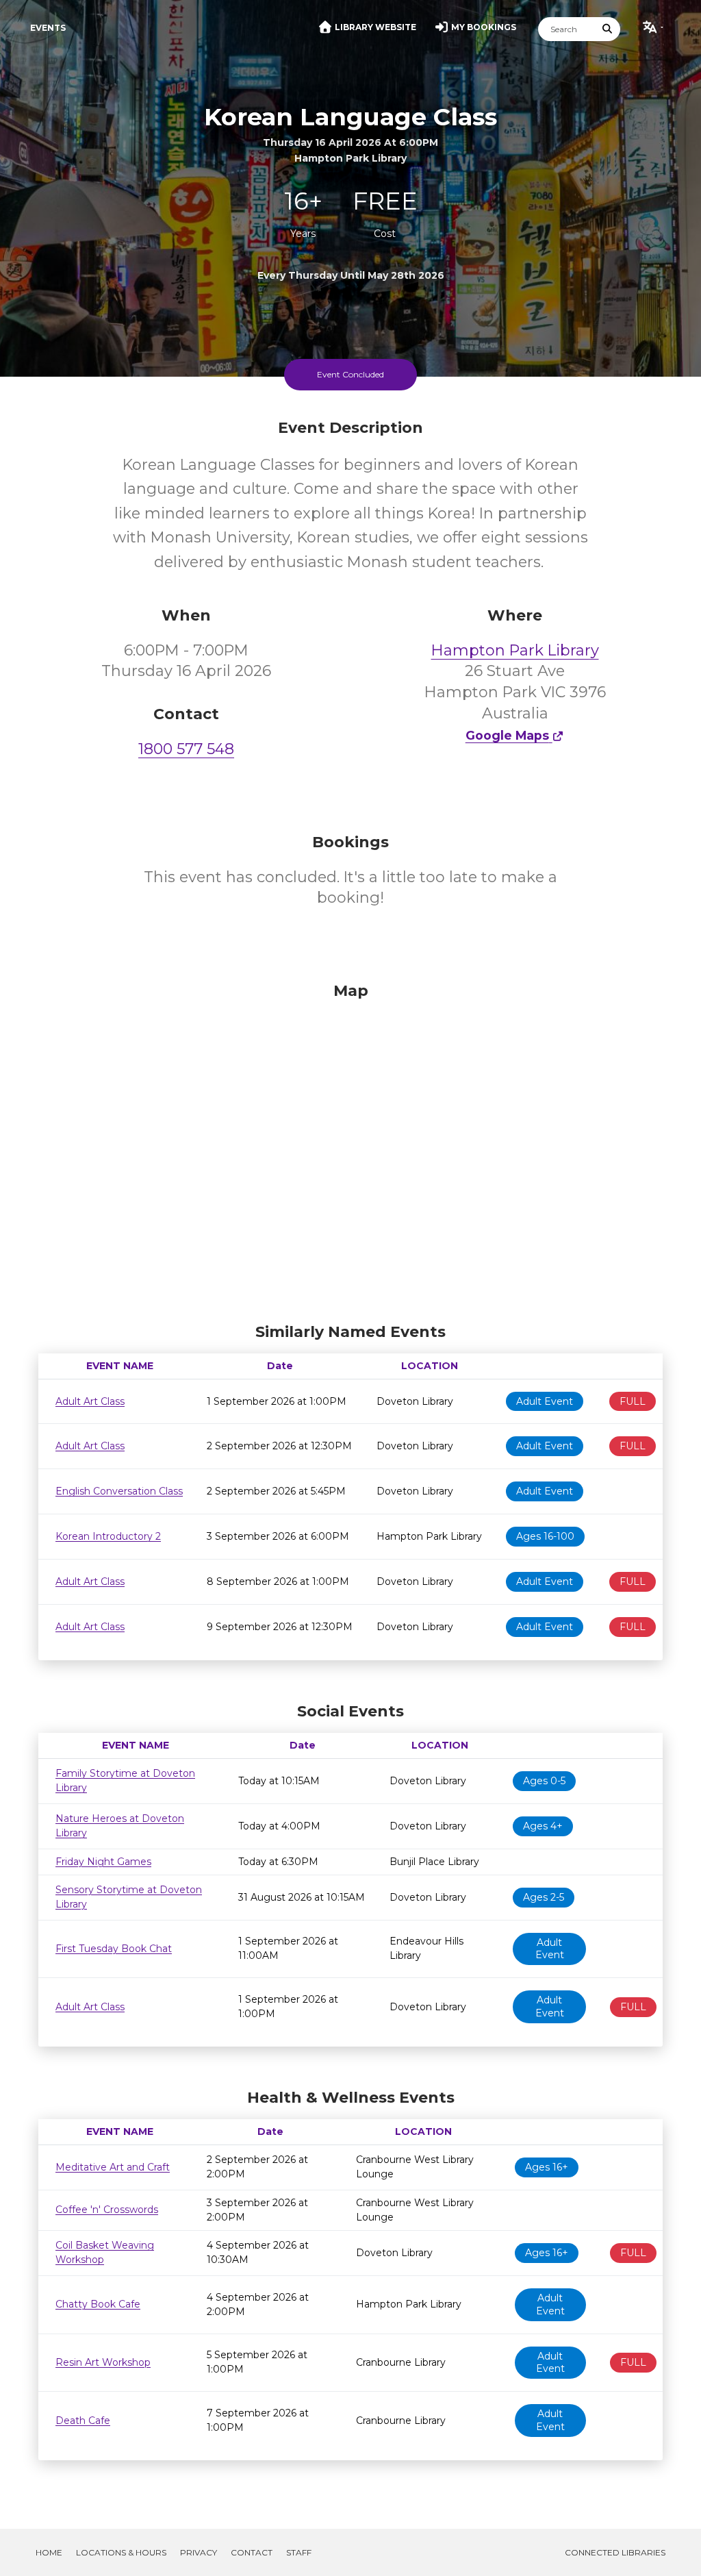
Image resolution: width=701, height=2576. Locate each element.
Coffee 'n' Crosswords (107, 2210)
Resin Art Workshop (103, 2362)
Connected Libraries (615, 2552)
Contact (252, 2552)
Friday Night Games (103, 1862)
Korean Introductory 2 (108, 1536)
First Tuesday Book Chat (114, 1949)
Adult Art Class (90, 1401)
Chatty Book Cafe (98, 2304)
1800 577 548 (186, 749)
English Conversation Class (119, 1491)
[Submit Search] (608, 29)
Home (49, 2552)
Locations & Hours (121, 2552)
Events (48, 28)
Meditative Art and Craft (113, 2167)
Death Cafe (83, 2421)
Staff (299, 2552)
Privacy (199, 2552)
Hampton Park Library (515, 650)
